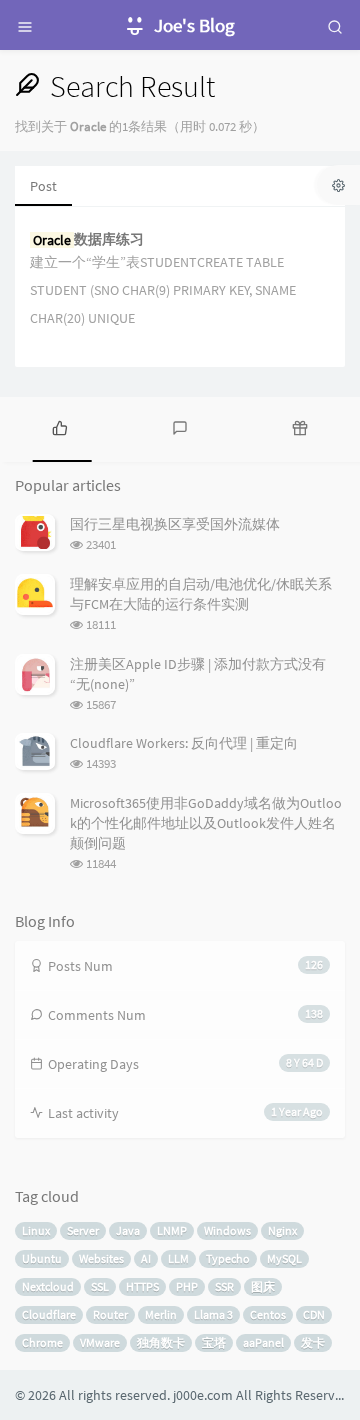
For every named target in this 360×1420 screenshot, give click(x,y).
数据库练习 (88, 239)
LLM (178, 1258)
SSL (100, 1286)
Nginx (282, 1230)
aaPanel (263, 1342)
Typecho (228, 1258)
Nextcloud (48, 1286)
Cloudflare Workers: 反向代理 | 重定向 (184, 743)
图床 (263, 1286)
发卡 (313, 1342)
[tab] (60, 427)
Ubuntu (42, 1258)
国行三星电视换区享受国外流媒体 (175, 524)
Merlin (161, 1314)
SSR (224, 1286)
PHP (187, 1286)
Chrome (42, 1342)
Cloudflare (49, 1314)
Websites (101, 1258)
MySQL (284, 1258)
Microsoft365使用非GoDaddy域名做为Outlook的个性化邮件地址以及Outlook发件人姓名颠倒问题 (206, 823)
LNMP (172, 1230)
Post (43, 186)
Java (128, 1230)
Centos (268, 1314)
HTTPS (142, 1286)
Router (110, 1314)
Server (83, 1230)
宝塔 (214, 1342)
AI (146, 1258)
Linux (36, 1230)
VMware (100, 1342)
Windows (227, 1230)
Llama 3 (213, 1314)
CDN (314, 1314)
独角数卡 (161, 1342)
